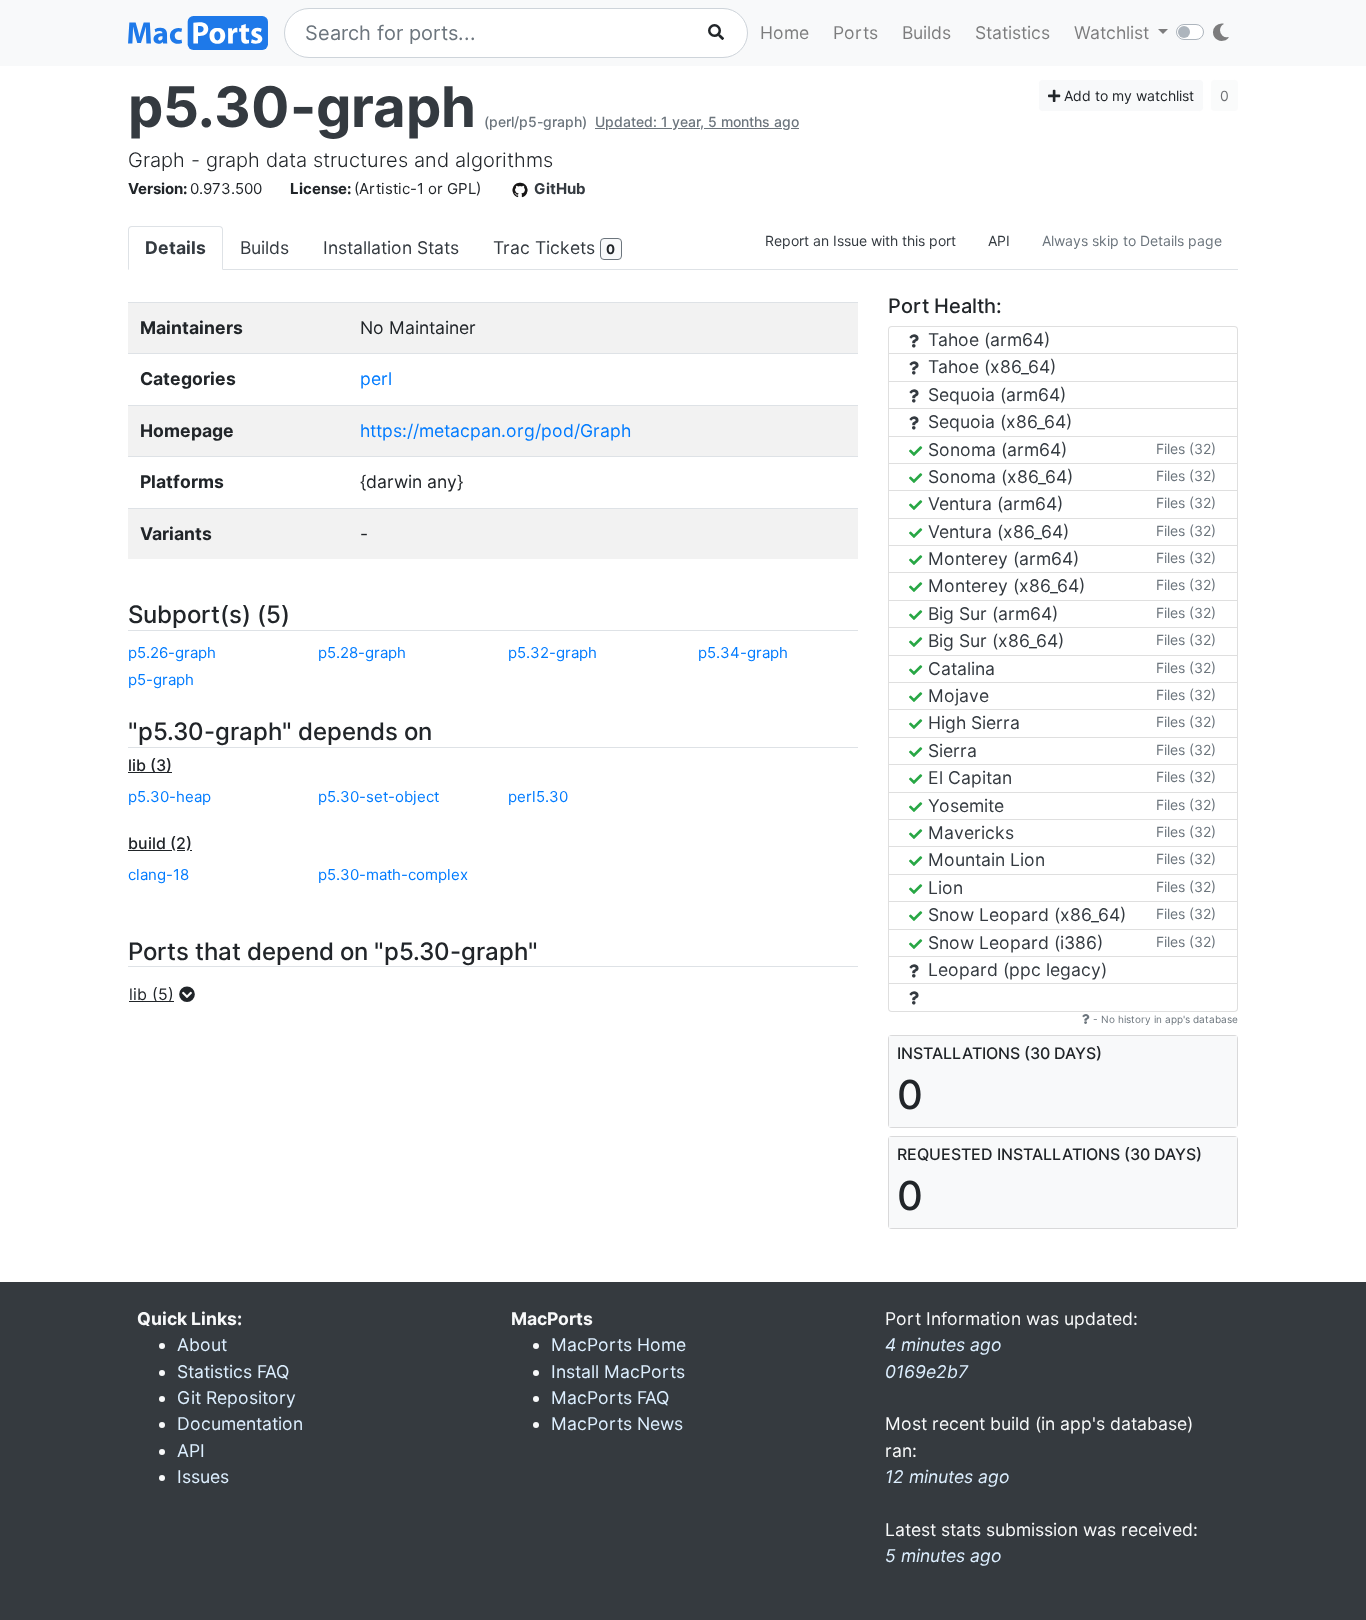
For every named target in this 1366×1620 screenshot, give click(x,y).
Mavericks (968, 832)
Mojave (956, 695)
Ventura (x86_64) (996, 531)
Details (175, 247)
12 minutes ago (947, 1476)
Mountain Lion (984, 859)
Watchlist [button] (1114, 32)
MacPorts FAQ (610, 1397)
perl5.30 (538, 796)
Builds (926, 32)
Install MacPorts (618, 1371)
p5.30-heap (169, 796)
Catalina (959, 668)
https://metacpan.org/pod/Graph (495, 430)
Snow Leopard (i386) (1013, 942)
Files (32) (1186, 448)
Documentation (240, 1423)
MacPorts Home (618, 1344)
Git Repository (236, 1397)
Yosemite (963, 805)
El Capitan (967, 777)
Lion (943, 887)
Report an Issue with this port (860, 240)
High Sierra (971, 722)
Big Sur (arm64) (990, 613)
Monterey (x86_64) (1004, 585)
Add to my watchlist (1127, 95)
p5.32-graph (552, 652)
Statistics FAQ (233, 1371)
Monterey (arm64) (1001, 558)
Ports (855, 32)
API (999, 240)
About (202, 1344)
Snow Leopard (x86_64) (1024, 914)
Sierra (950, 750)
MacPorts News (617, 1423)
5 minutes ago (943, 1555)
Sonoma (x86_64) (998, 476)
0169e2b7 (926, 1371)
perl (376, 378)
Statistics (1012, 32)
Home (784, 32)
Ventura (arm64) (993, 503)
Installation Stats (391, 247)
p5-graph (161, 679)
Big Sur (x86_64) (993, 640)
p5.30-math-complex (393, 874)
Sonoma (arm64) (995, 449)
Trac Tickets (554, 247)
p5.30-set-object (378, 796)
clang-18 (158, 874)
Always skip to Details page (1132, 240)
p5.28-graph (362, 652)
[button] (168, 994)
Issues (203, 1476)
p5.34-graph (743, 652)
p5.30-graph (302, 107)
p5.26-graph (172, 652)
